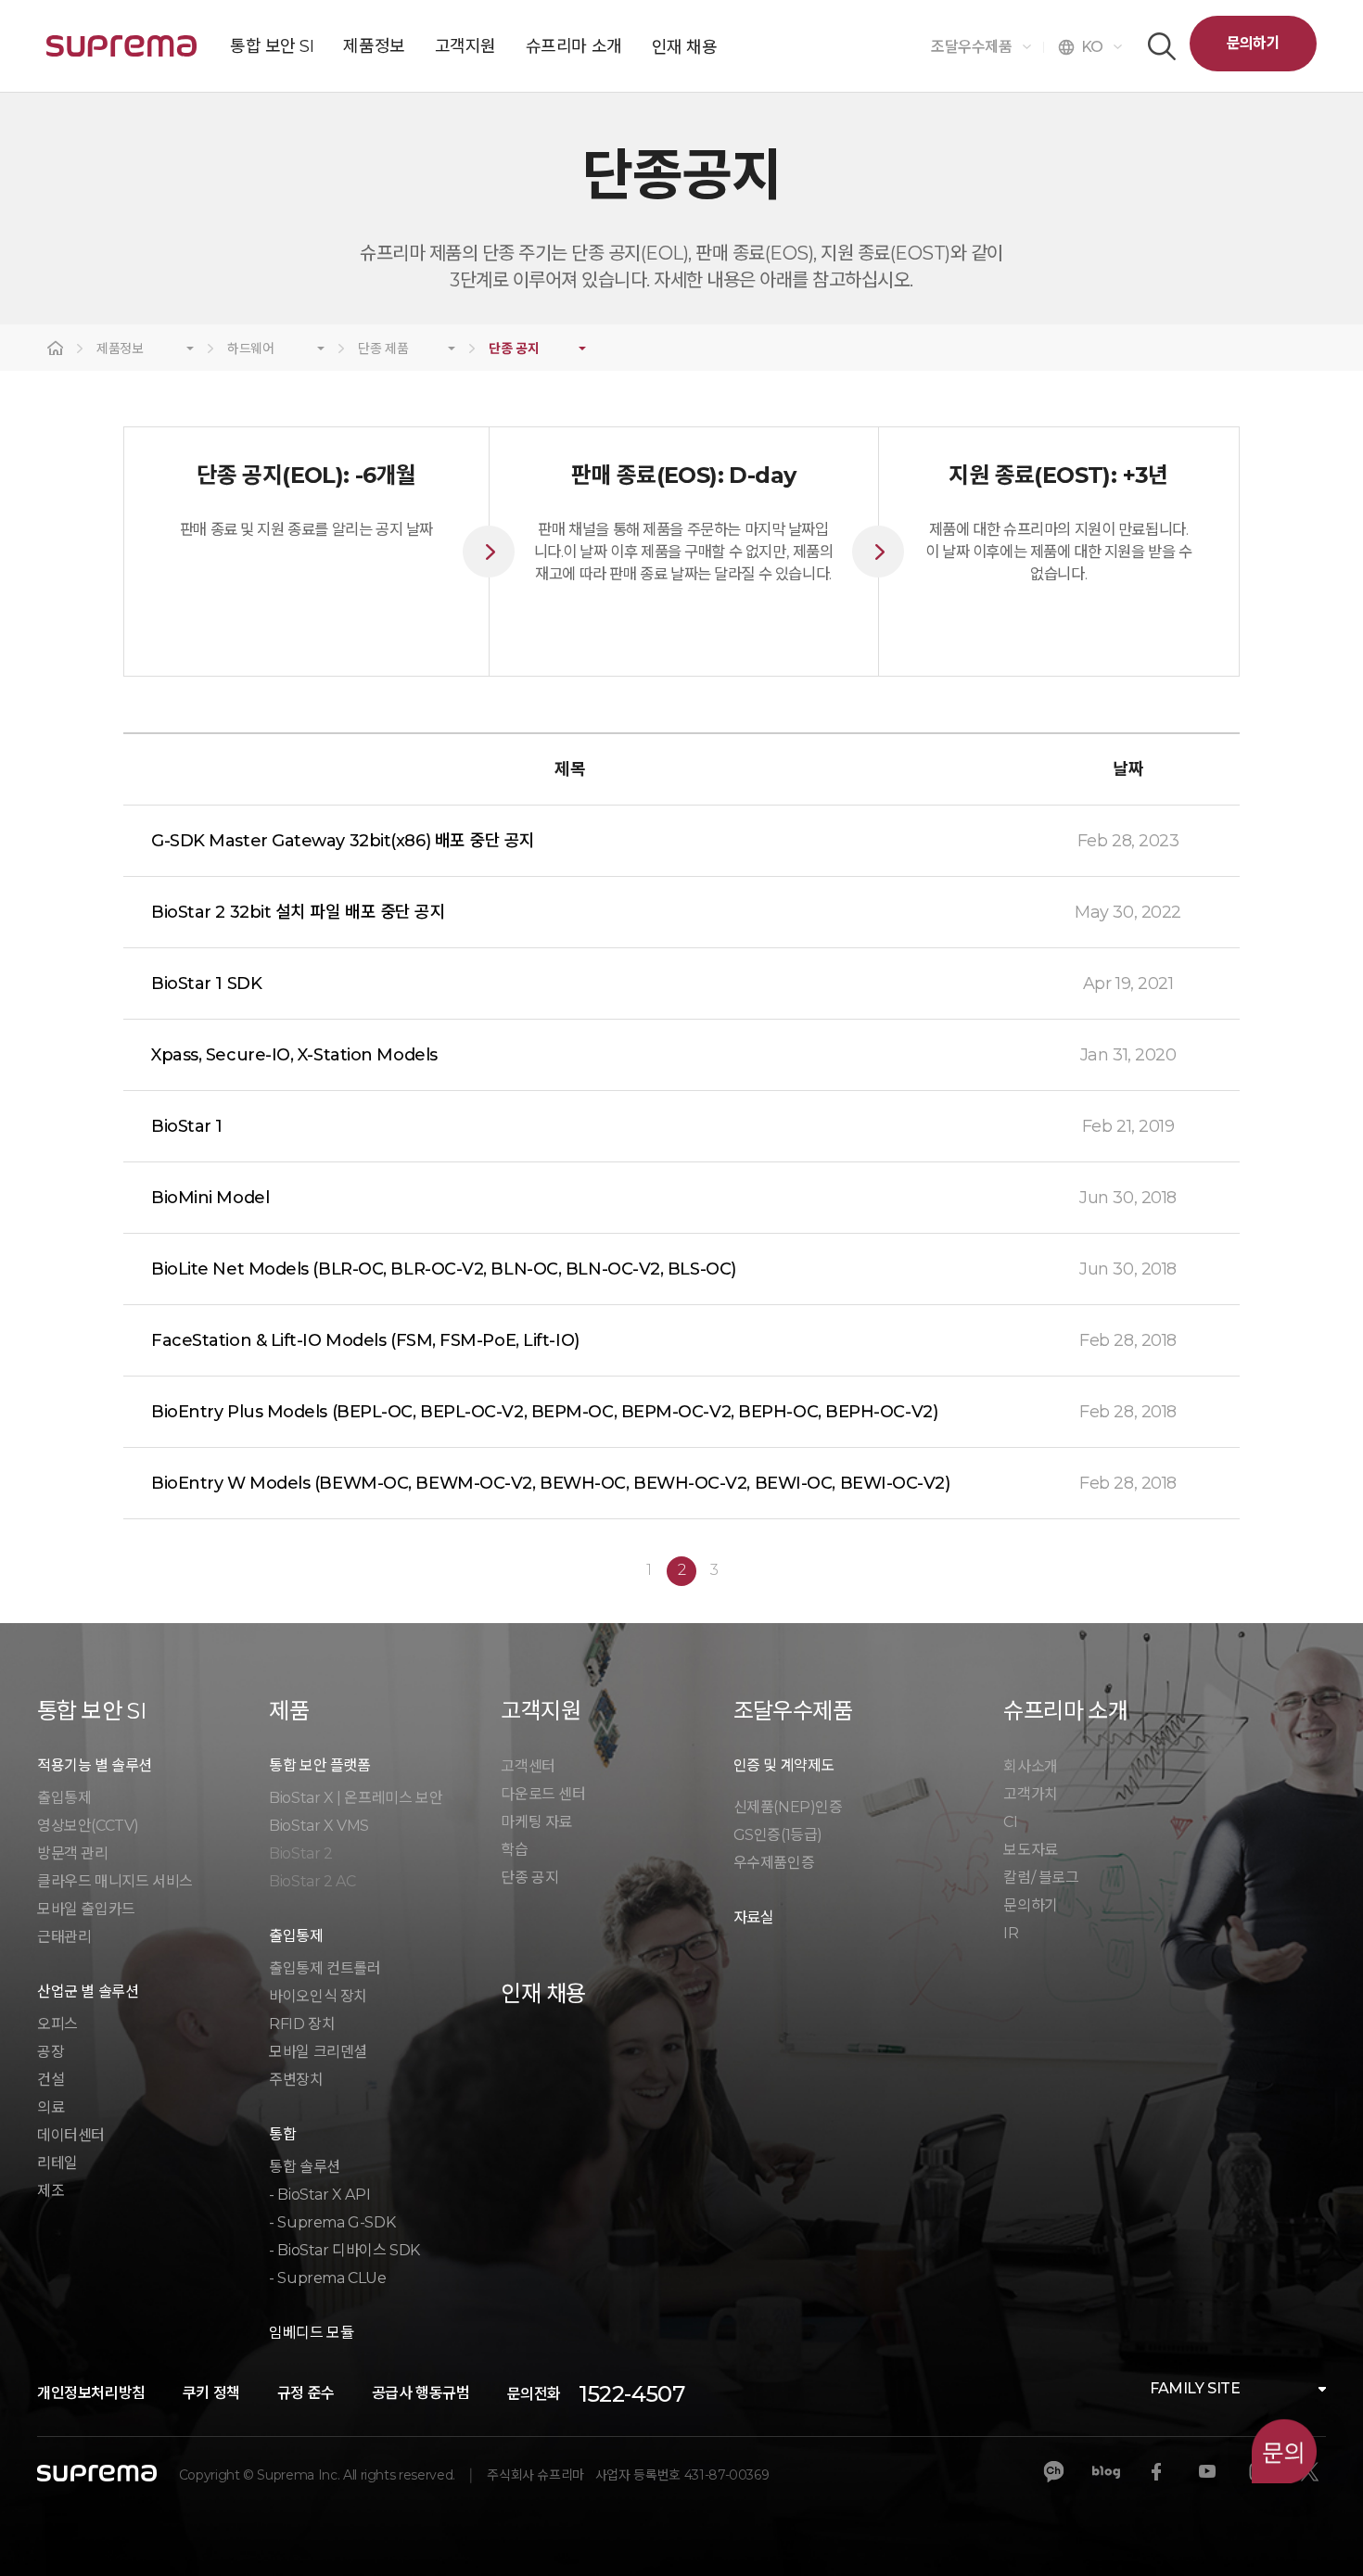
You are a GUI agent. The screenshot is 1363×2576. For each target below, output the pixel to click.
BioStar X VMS (319, 1826)
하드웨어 (251, 349)
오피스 (57, 2024)
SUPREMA (121, 53)
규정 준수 (306, 2393)
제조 (51, 2191)
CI (1010, 1822)
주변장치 (296, 2080)
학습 (514, 1850)
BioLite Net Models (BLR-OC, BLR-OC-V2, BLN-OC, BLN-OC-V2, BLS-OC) (444, 1269)
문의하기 (1253, 43)
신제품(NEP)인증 (788, 1807)
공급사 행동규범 (421, 2393)
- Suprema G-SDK (332, 2222)
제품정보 (120, 349)
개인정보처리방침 (91, 2393)
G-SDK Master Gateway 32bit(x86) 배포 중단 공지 (343, 841)
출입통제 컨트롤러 (325, 1968)
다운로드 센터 (543, 1794)
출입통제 (64, 1798)
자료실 (754, 1917)
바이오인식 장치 (318, 1996)
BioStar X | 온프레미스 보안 (356, 1798)
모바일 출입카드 (86, 1909)
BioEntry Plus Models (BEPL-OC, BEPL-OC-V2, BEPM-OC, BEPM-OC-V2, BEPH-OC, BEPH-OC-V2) (544, 1412)
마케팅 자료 (536, 1822)
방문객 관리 (73, 1853)
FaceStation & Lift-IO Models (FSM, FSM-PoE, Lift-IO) (365, 1340)
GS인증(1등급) (778, 1835)
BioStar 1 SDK (206, 983)
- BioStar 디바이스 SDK (344, 2250)
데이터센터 (71, 2135)
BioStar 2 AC (312, 1881)
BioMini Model (210, 1198)
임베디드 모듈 (311, 2333)
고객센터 (528, 1766)
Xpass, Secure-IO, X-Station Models (294, 1055)
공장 (51, 2052)
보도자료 (1030, 1850)
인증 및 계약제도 (784, 1765)
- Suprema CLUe (327, 2278)
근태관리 (64, 1937)
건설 (51, 2080)
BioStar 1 (187, 1126)
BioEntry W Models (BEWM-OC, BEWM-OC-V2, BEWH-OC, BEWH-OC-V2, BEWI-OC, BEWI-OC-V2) (551, 1483)
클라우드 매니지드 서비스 (115, 1881)
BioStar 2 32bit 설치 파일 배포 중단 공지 (299, 912)
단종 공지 (514, 349)
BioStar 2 (300, 1853)
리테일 (57, 2163)
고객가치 (1030, 1794)
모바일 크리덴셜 (318, 2052)
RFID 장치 (302, 2024)
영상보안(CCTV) (88, 1826)
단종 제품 (383, 349)
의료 (51, 2107)
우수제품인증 (774, 1863)
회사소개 (1030, 1766)
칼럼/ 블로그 (1041, 1878)
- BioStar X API (319, 2195)
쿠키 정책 (211, 2393)
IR (1011, 1933)
